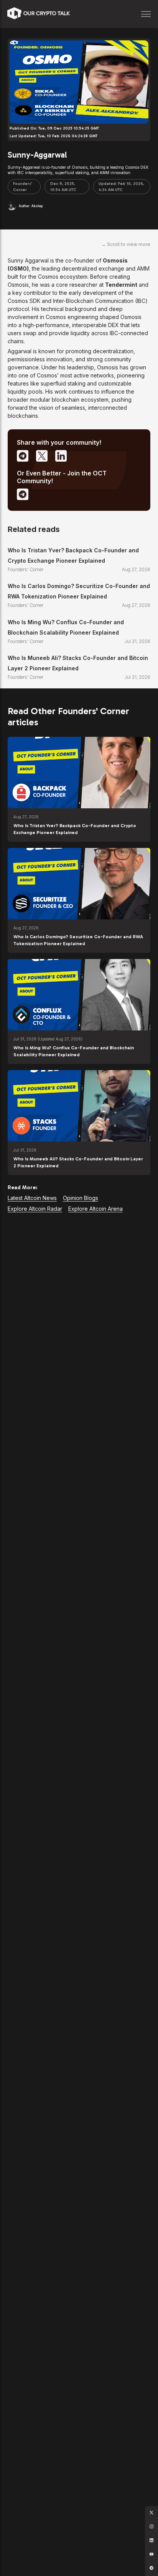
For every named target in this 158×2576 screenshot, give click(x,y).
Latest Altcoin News (32, 1198)
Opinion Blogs (81, 1198)
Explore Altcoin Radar (35, 1209)
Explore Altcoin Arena (95, 1209)
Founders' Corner (23, 187)
